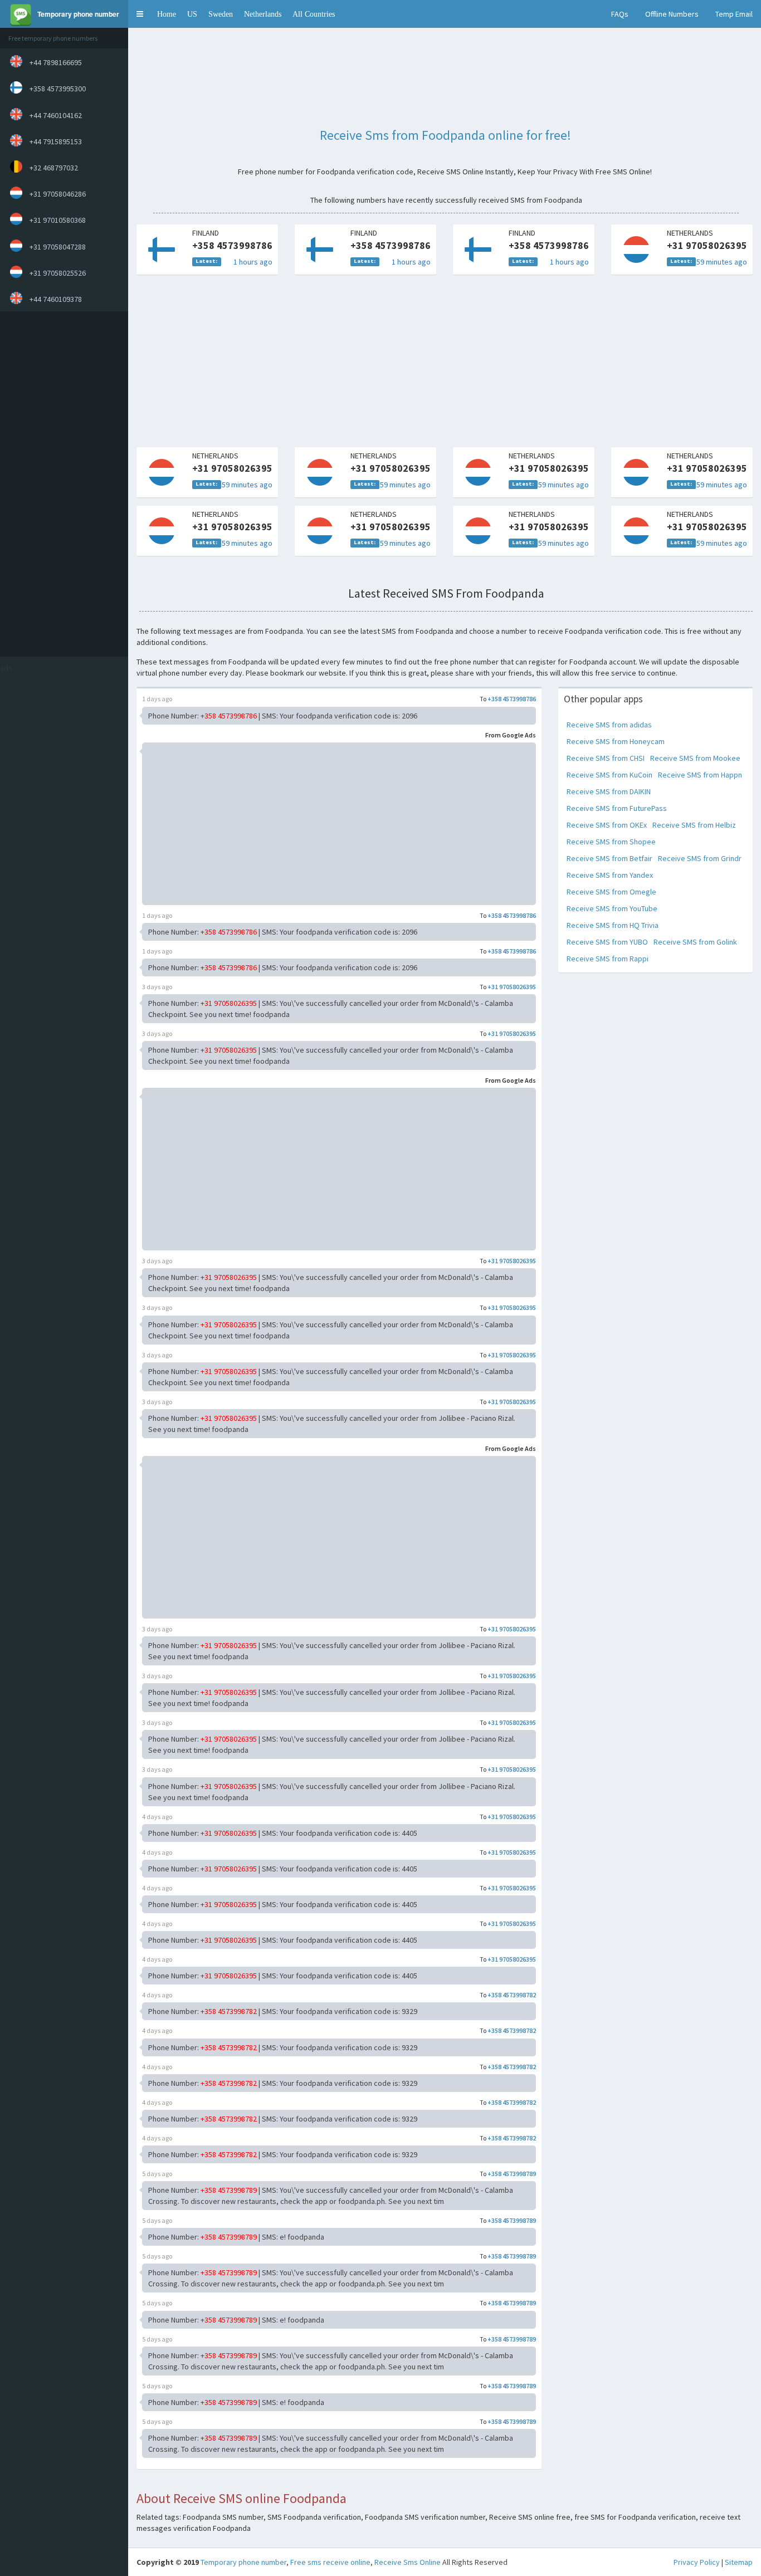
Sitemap (739, 2562)
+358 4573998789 (512, 2174)
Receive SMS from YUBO (607, 942)
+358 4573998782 (512, 1995)
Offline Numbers (672, 14)
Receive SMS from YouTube (612, 908)
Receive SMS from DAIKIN (609, 791)
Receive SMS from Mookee (695, 758)
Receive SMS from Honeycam (616, 741)
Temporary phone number (243, 2562)
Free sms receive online (330, 2562)
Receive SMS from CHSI (606, 758)
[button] (140, 14)
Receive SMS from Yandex (610, 875)
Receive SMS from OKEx (607, 825)
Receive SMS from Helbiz (694, 825)
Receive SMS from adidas (609, 725)
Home (167, 14)
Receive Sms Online (408, 2562)
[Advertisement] (61, 484)
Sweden (221, 14)
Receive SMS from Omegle (611, 892)
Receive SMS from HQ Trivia (613, 925)
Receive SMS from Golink (695, 942)
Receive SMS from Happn (700, 775)
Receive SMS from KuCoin (609, 775)
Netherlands (263, 14)
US (192, 14)
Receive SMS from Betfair (609, 858)
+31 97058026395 (512, 987)
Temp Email (734, 14)
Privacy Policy (697, 2562)
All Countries (314, 14)
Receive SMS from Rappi (608, 959)
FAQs (620, 14)
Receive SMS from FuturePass (617, 808)
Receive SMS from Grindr (700, 858)
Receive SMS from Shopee (611, 842)
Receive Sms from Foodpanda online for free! (445, 135)
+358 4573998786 (512, 699)
